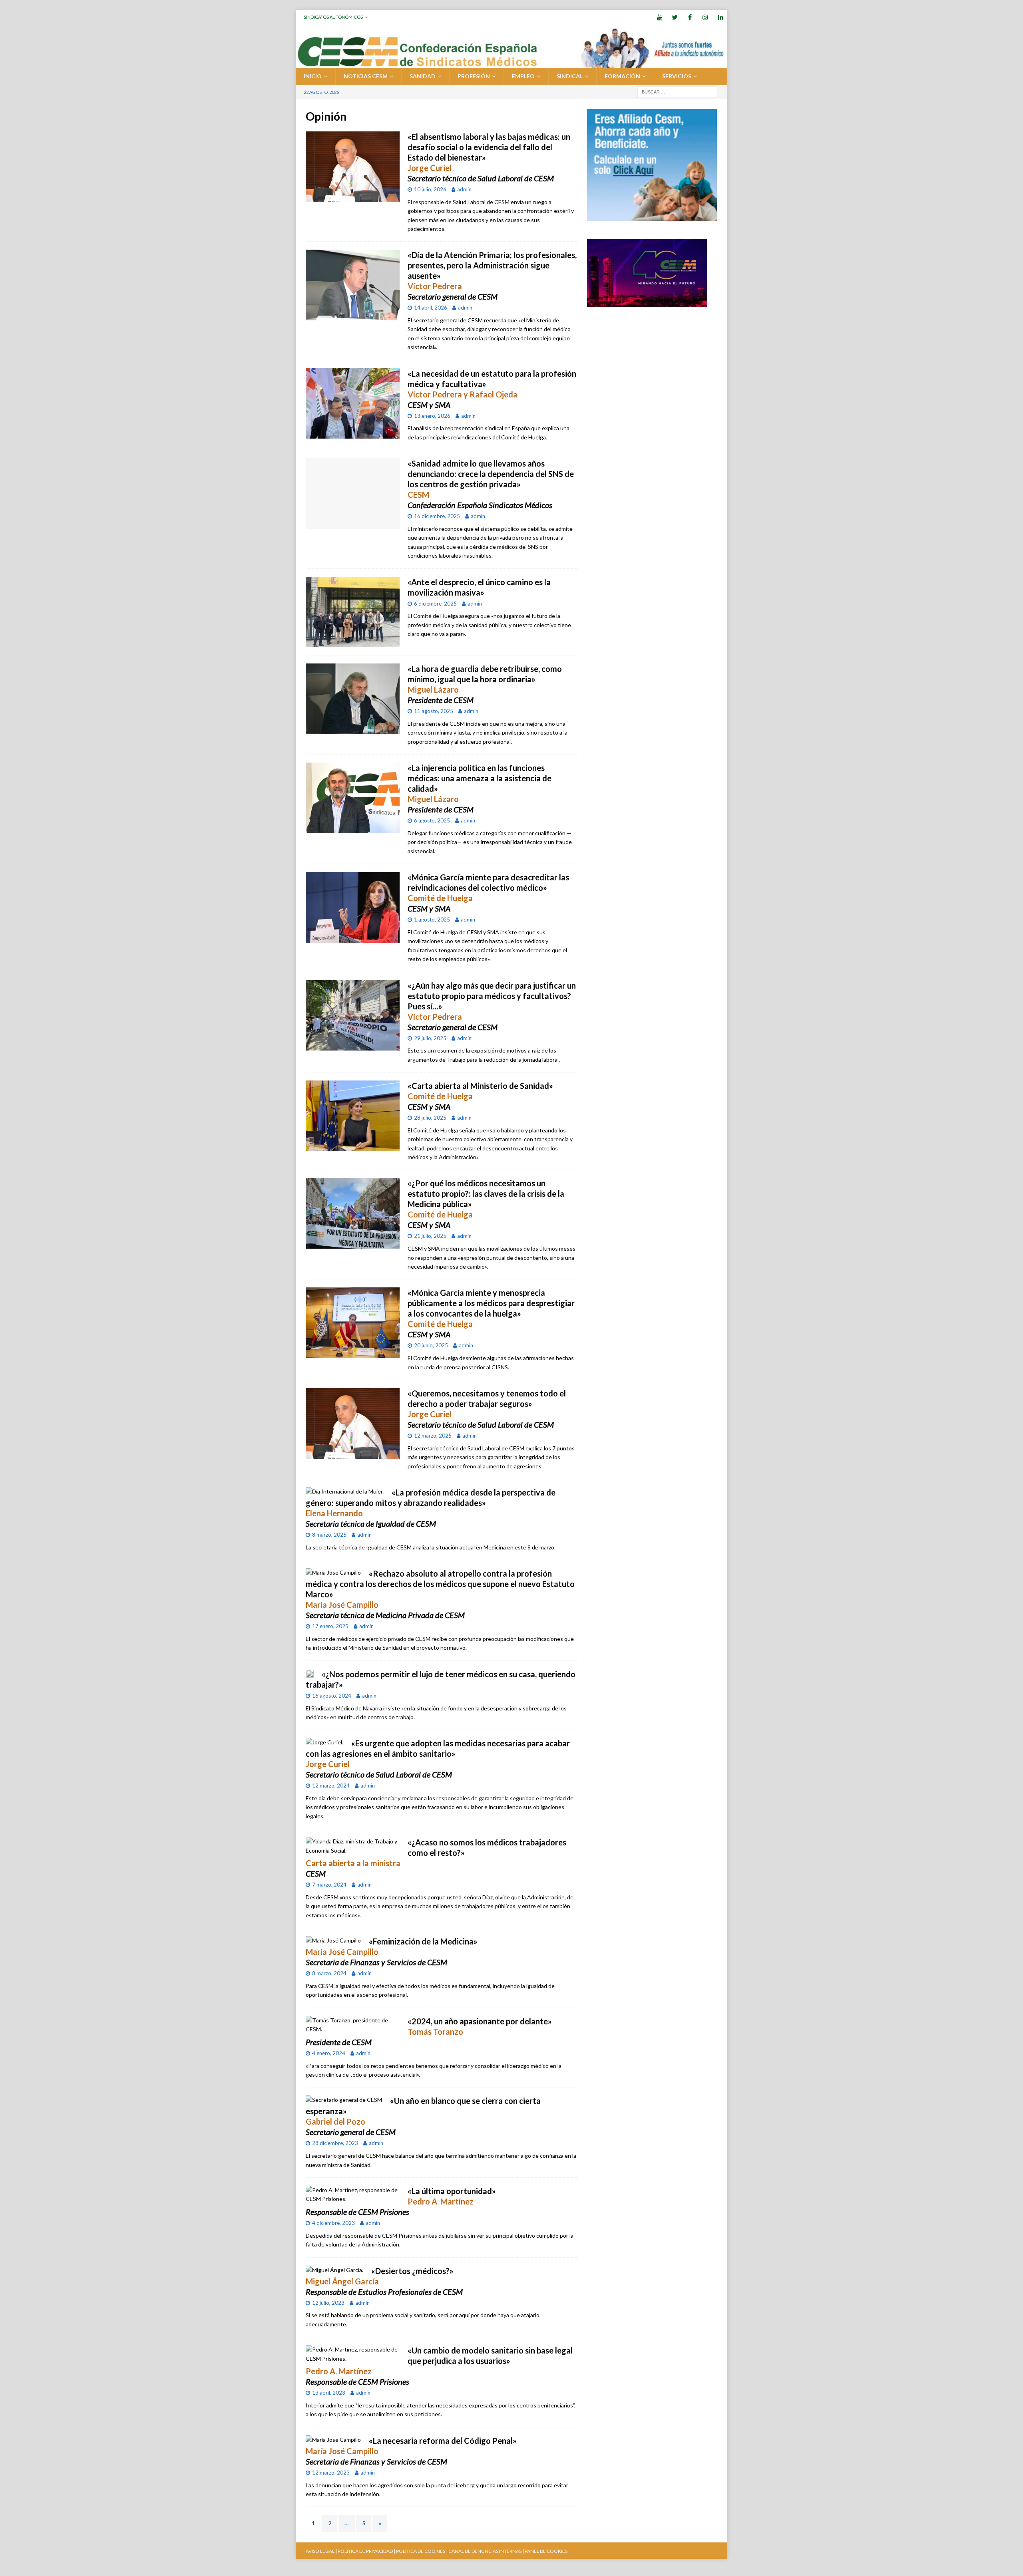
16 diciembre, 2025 (437, 516)
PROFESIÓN (474, 76)
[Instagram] (705, 17)
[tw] (675, 17)
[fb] (690, 17)
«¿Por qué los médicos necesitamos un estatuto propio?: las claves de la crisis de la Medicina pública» (486, 1194)
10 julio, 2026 (430, 189)
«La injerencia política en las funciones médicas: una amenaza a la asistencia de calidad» (480, 778)
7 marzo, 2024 (329, 1885)
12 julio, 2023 (328, 2303)
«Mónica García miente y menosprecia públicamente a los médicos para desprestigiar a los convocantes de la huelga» (491, 1303)
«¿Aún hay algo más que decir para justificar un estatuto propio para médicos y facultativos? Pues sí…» (492, 996)
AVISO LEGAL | (321, 2551)
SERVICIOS (677, 76)
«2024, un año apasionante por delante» (480, 2021)
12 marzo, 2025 (433, 1436)
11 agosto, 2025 (434, 711)
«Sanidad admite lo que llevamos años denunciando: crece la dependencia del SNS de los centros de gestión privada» (491, 474)
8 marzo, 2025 (329, 1535)
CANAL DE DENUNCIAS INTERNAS (485, 2551)
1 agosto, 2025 (432, 920)
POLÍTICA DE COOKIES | (422, 2551)
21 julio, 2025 (430, 1236)
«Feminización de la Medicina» (423, 1941)
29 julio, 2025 (430, 1038)
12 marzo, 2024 (331, 1786)
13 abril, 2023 (329, 2393)
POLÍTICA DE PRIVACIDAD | (366, 2551)
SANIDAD (423, 76)
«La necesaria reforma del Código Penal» (443, 2441)
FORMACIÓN (622, 76)
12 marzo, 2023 (331, 2473)
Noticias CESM (366, 76)
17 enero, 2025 (330, 1626)
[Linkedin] (720, 17)
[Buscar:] (677, 91)
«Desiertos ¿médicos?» (412, 2271)
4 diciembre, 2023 (333, 2223)
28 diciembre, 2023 (335, 2143)
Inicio (313, 76)
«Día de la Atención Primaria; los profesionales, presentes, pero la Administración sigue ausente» (492, 265)
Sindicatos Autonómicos (333, 17)
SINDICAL (570, 76)
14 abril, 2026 (431, 308)
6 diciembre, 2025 (435, 604)
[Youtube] (660, 17)
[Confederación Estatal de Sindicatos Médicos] (511, 63)
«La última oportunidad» (452, 2191)
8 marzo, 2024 (329, 1973)
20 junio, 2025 (431, 1345)
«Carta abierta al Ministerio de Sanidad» (480, 1086)
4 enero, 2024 (329, 2053)
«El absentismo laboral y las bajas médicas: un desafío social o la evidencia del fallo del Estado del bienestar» (489, 147)
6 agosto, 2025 (432, 820)
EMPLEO (523, 76)
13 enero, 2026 (432, 416)
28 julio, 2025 (430, 1118)
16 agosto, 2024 (332, 1696)
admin (464, 189)
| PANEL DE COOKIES (544, 2551)
